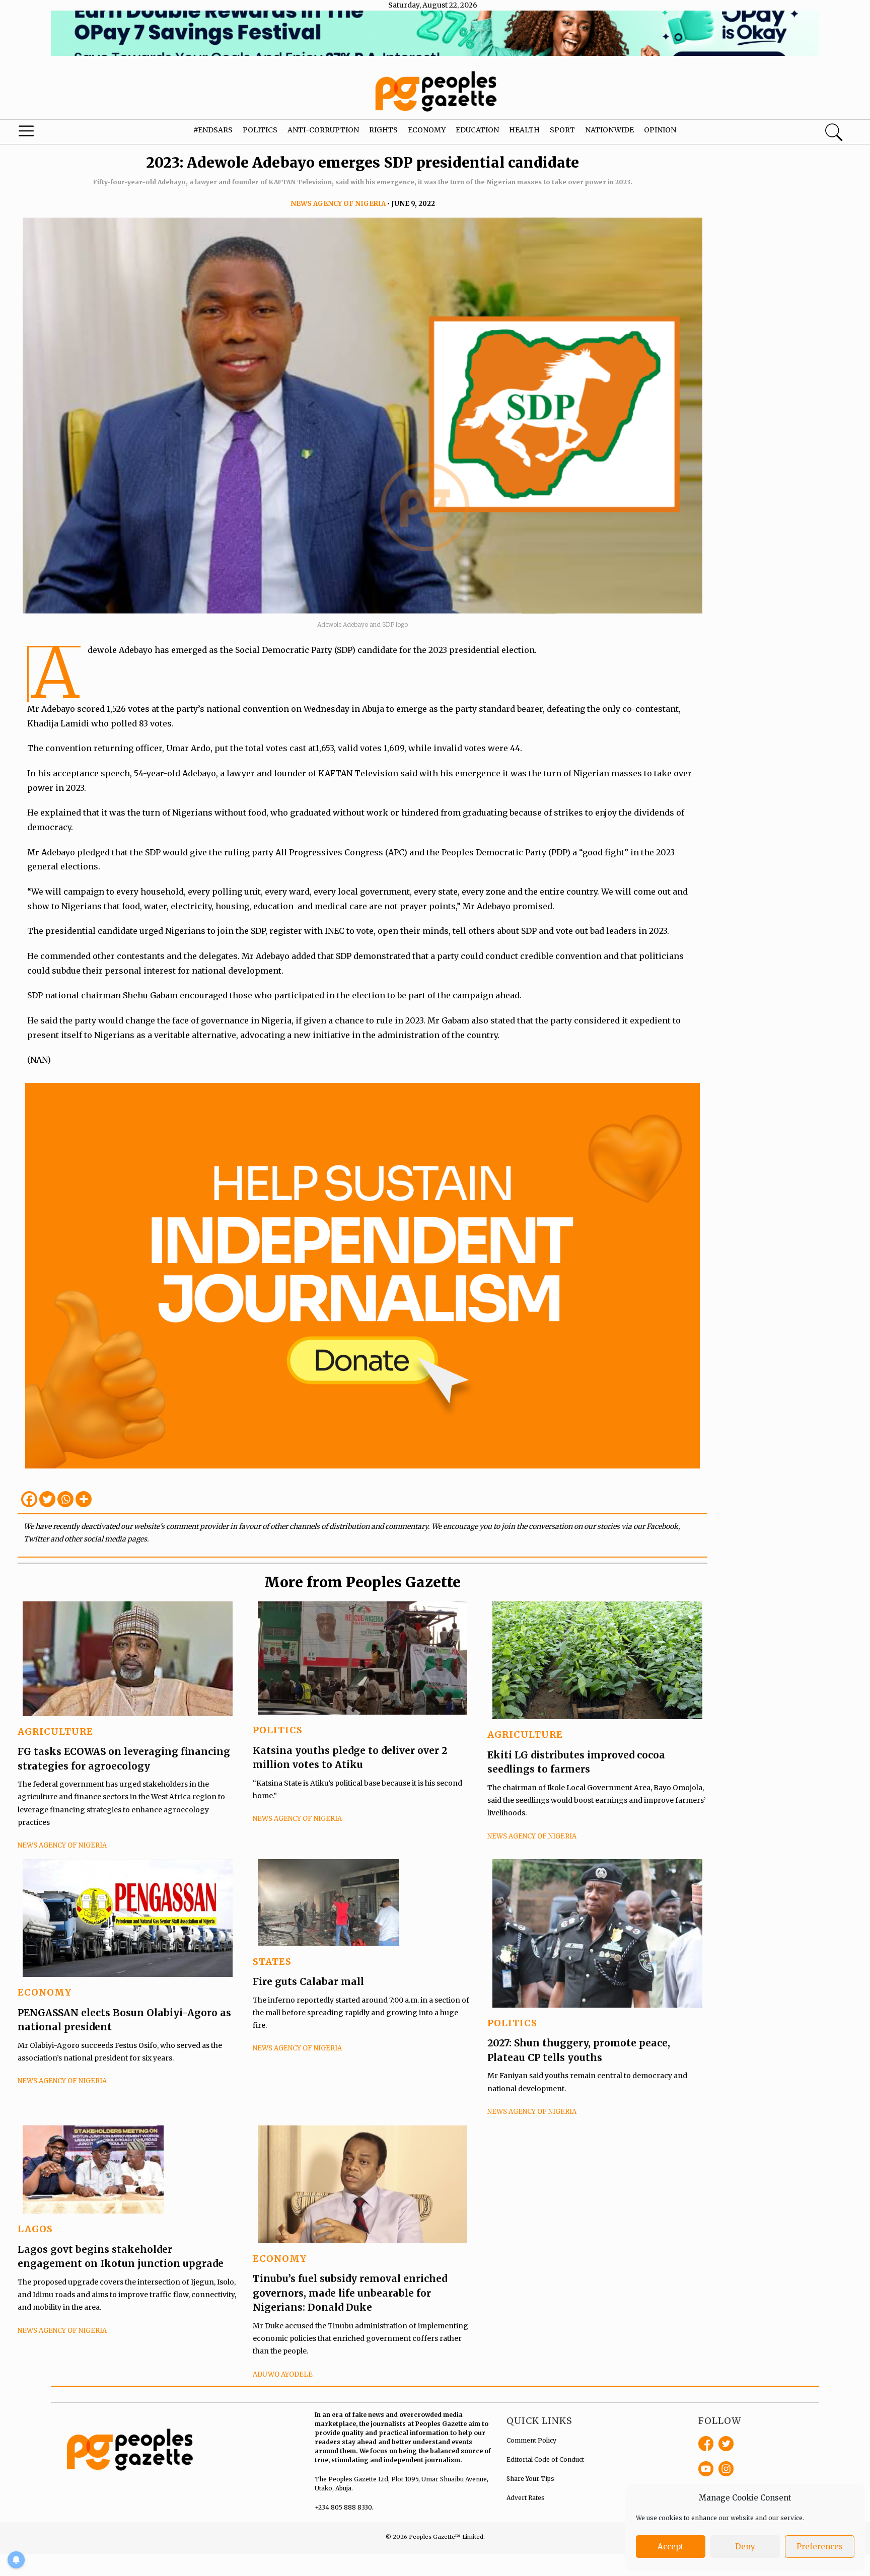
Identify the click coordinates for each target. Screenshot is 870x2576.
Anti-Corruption (323, 130)
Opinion (660, 130)
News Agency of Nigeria (338, 204)
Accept (671, 2547)
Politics (260, 130)
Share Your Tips (530, 2479)
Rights (383, 130)
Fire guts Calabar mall (308, 1981)
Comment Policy (531, 2440)
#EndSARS (213, 130)
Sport (562, 130)
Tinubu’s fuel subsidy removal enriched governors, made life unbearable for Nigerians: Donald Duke (350, 2293)
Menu (46, 133)
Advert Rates (526, 2498)
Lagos (35, 2229)
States (272, 1962)
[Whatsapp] (65, 1499)
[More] (84, 1499)
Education (477, 130)
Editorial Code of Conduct (545, 2459)
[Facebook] (29, 1499)
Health (524, 130)
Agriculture (55, 1732)
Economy (427, 130)
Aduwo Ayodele (283, 2374)
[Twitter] (47, 1499)
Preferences (820, 2547)
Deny (745, 2547)
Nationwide (609, 130)
